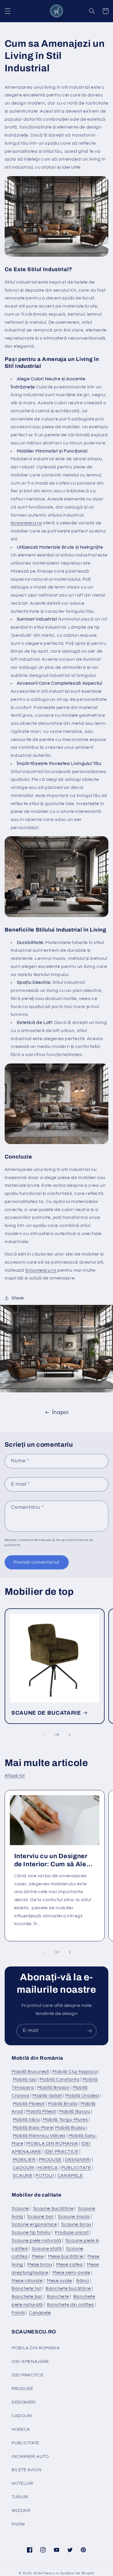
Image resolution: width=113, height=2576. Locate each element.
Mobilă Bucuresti (30, 2072)
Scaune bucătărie (53, 2208)
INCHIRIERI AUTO (30, 2457)
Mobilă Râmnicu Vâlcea (39, 2136)
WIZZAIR (21, 2511)
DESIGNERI (78, 2160)
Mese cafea (69, 2264)
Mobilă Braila (63, 2104)
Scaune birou (76, 2224)
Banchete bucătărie (68, 2288)
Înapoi (60, 1412)
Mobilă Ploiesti (29, 2104)
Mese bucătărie (66, 2256)
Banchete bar (27, 2296)
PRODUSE (50, 2160)
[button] (8, 11)
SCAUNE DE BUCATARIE (46, 1713)
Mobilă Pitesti (41, 2111)
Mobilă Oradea (82, 2096)
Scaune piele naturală (36, 2240)
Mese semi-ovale (71, 2273)
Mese (38, 2256)
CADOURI (24, 2168)
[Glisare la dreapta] (70, 1735)
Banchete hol (27, 2288)
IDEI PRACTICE (62, 2152)
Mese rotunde (27, 2281)
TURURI (20, 2497)
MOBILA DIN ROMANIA (52, 2143)
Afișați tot (15, 1776)
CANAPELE (70, 2175)
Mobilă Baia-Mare (33, 2128)
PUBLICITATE (76, 2168)
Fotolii (18, 2313)
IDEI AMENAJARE (30, 2362)
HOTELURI (23, 2483)
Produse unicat (72, 2232)
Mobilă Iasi (25, 2079)
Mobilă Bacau (75, 2111)
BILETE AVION (27, 2470)
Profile (18, 2524)
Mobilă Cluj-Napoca (75, 2072)
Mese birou (40, 2264)
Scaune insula (74, 2216)
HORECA (48, 2168)
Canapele (40, 2313)
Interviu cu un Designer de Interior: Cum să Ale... (53, 1860)
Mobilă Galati (47, 2096)
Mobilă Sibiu (26, 2119)
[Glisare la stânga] (43, 1735)
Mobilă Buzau (70, 2128)
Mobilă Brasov (53, 2087)
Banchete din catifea (71, 2305)
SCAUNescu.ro (47, 2573)
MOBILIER (24, 2160)
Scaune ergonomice (34, 2224)
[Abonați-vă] (90, 2031)
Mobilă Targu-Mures (65, 2119)
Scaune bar (40, 2216)
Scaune (20, 2208)
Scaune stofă (47, 2249)
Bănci (83, 2281)
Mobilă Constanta (60, 2079)
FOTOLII (45, 2175)
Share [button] (18, 1298)
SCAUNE (23, 2175)
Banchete (58, 2296)
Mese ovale (59, 2281)
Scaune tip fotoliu (31, 2232)
